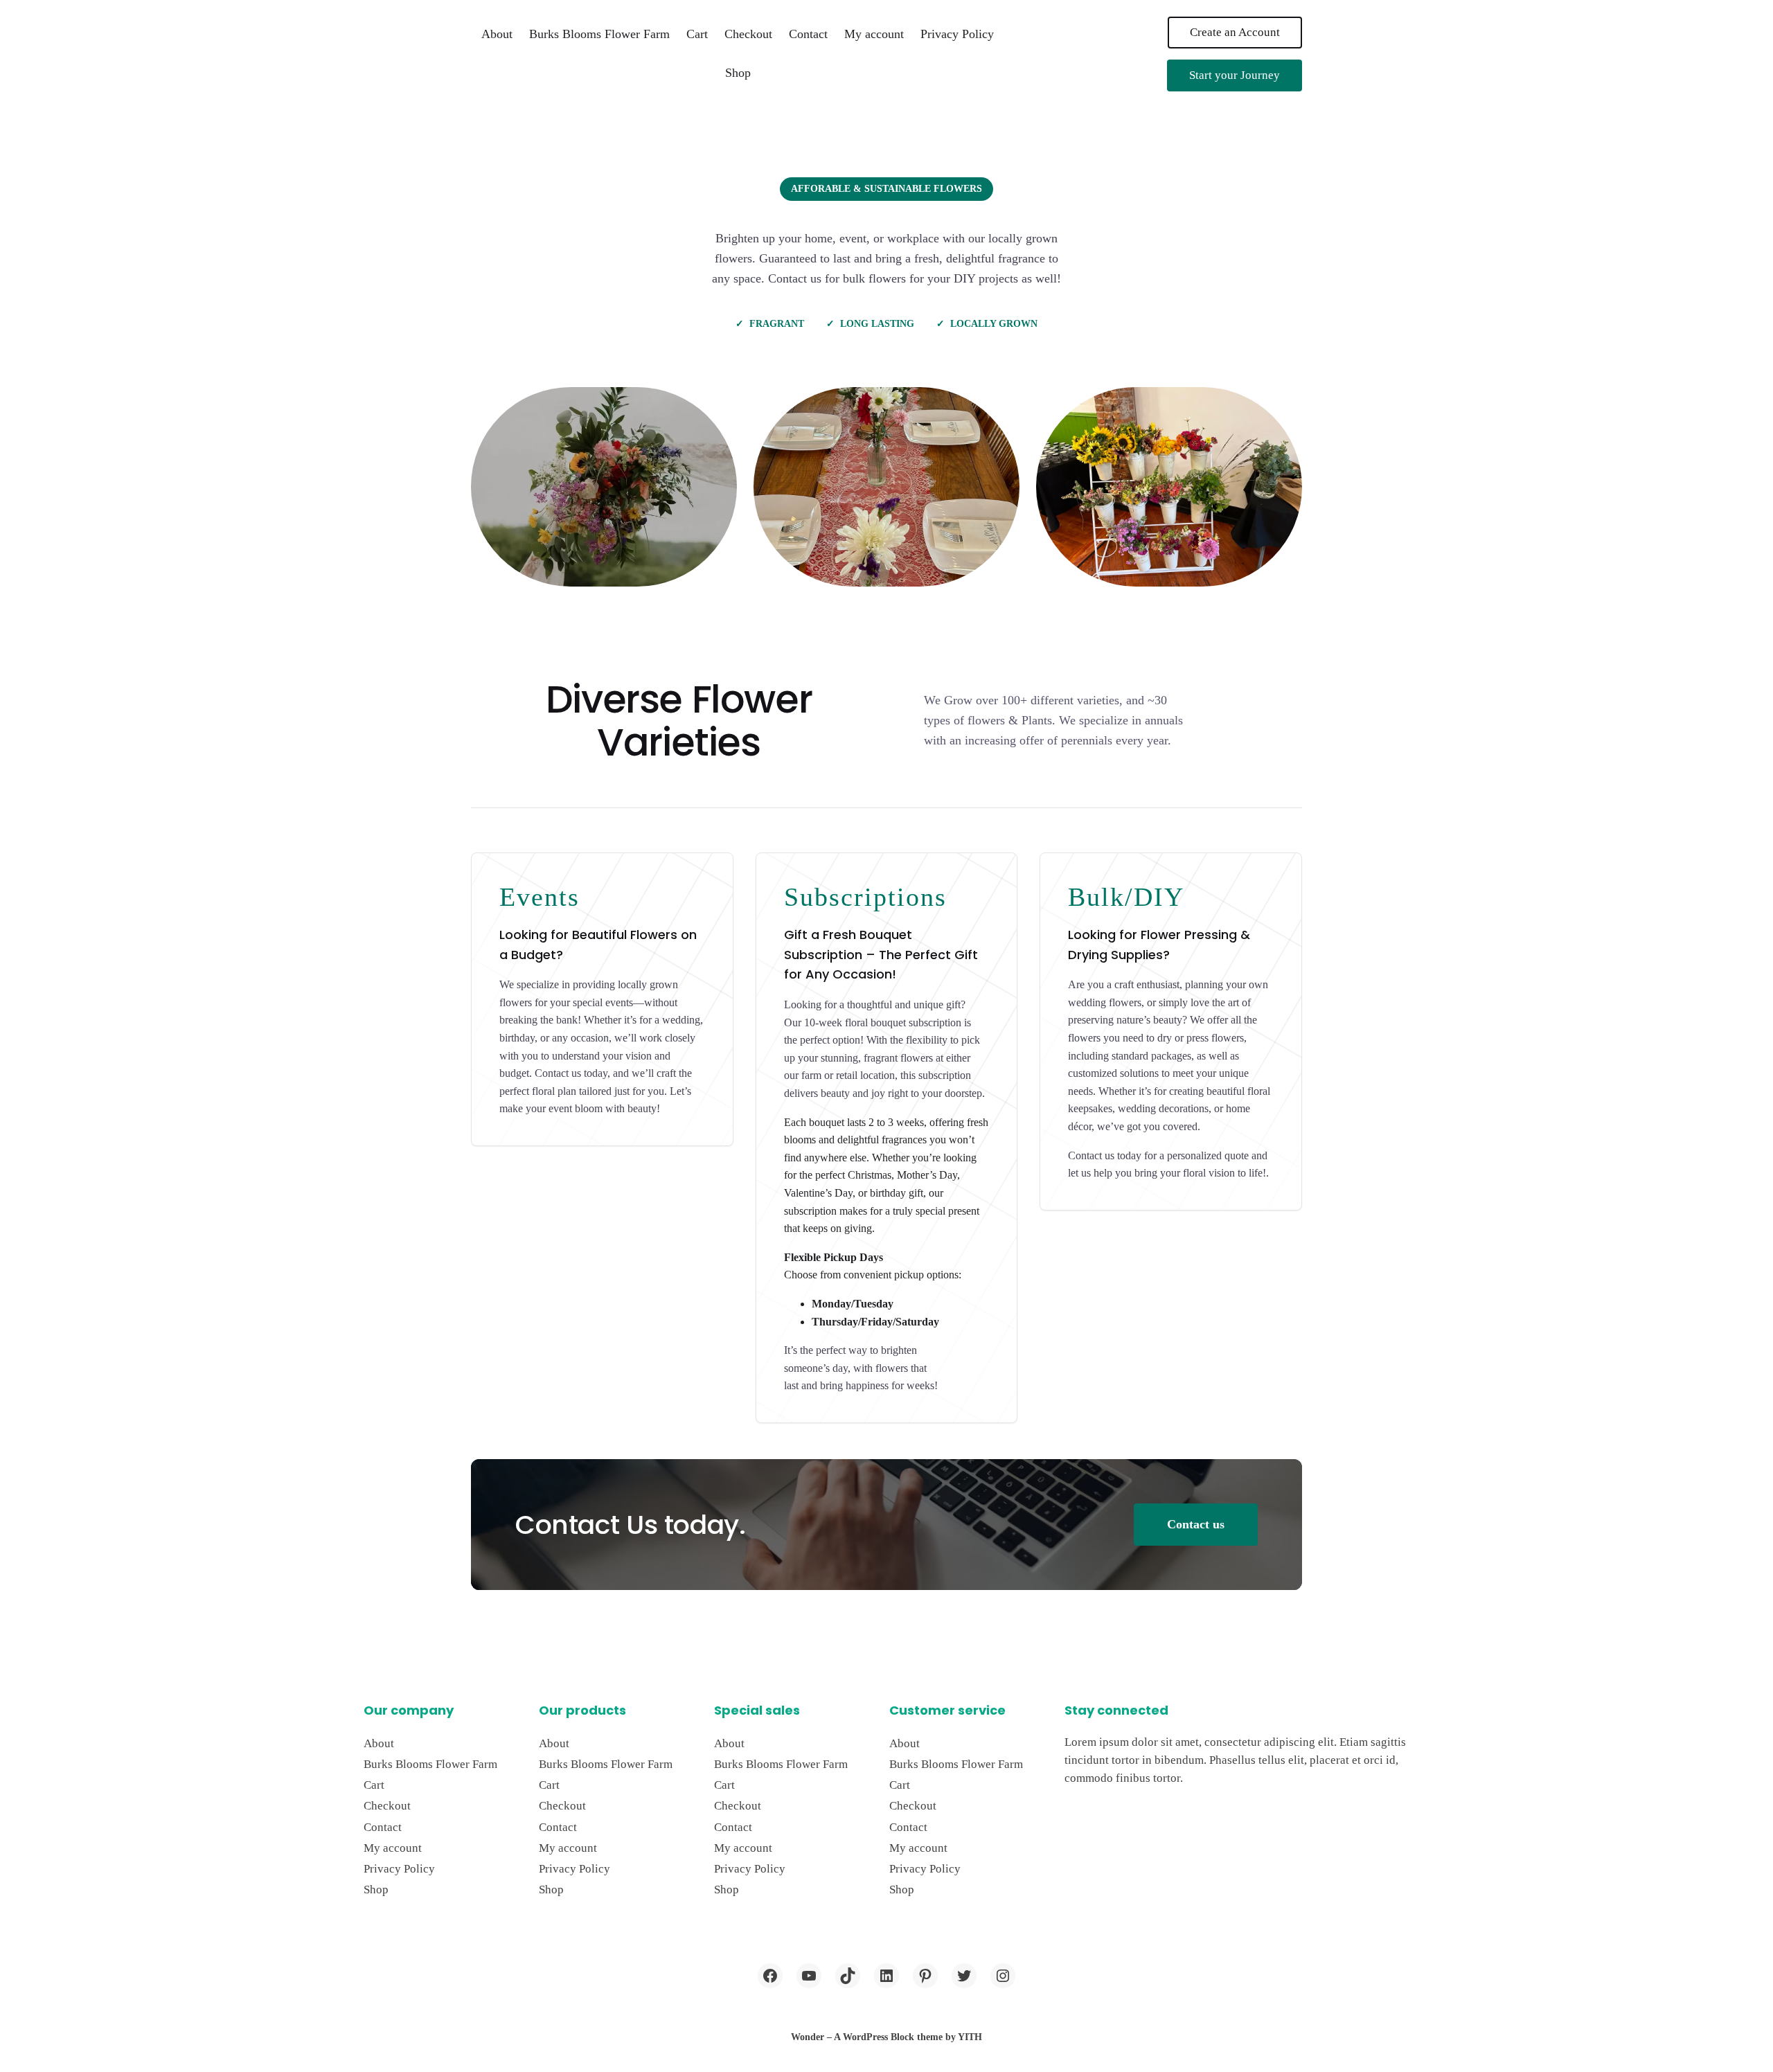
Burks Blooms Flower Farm (599, 34)
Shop (738, 73)
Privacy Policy (957, 34)
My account (874, 34)
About (497, 34)
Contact (808, 34)
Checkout (748, 34)
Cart (697, 34)
